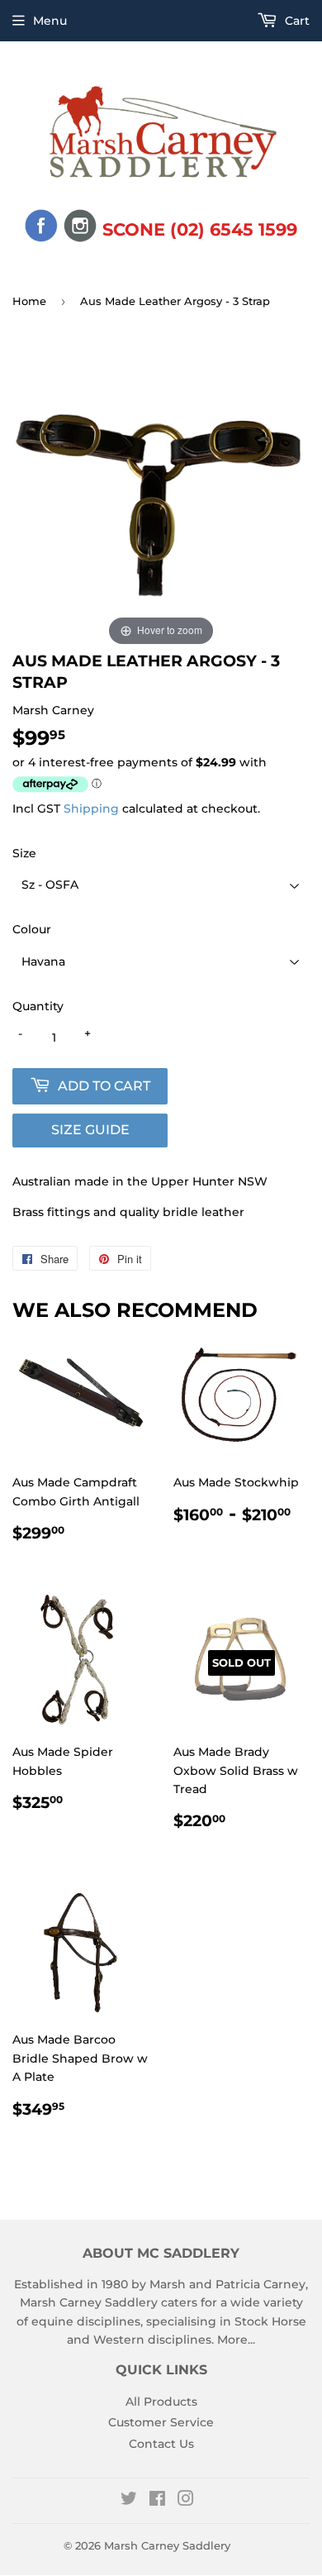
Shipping (91, 809)
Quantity (38, 1006)
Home (29, 301)
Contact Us (161, 2444)
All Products (161, 2402)
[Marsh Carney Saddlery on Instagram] (186, 2501)
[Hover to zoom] (161, 501)
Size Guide (90, 1130)
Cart (296, 21)
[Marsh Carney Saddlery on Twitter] (129, 2501)
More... (236, 2340)
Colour (32, 929)
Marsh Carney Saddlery (167, 2545)
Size (24, 853)
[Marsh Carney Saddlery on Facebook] (157, 2501)
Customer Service (161, 2422)
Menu (50, 21)
